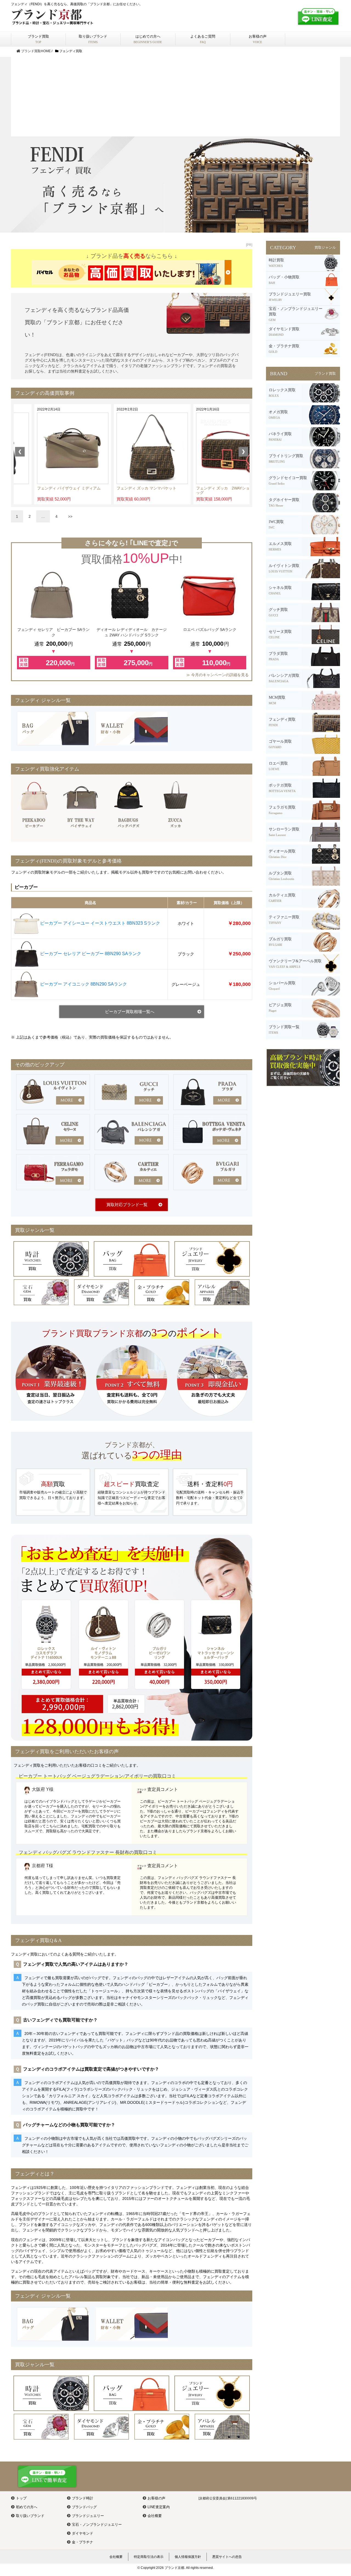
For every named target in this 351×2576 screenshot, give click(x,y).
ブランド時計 (83, 2498)
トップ (21, 2498)
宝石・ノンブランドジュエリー (97, 2525)
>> (70, 516)
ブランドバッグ (84, 2507)
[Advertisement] (175, 95)
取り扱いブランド (30, 2516)
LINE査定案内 (159, 2507)
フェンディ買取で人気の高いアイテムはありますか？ (76, 1964)
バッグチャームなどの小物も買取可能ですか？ (69, 2125)
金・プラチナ (83, 2542)
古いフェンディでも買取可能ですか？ (60, 2020)
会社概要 (155, 2516)
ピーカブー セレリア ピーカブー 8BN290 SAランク (91, 954)
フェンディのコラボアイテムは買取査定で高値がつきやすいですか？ (91, 2069)
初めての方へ (27, 2507)
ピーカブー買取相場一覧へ (130, 1012)
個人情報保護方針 (188, 2557)
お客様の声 (156, 2498)
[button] (20, 452)
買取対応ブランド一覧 (127, 1205)
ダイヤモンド (83, 2533)
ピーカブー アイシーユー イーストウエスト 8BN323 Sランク (100, 923)
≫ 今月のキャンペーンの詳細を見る (217, 675)
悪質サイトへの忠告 (227, 2557)
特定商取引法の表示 (149, 2557)
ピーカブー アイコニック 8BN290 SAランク (83, 984)
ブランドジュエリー (88, 2516)
